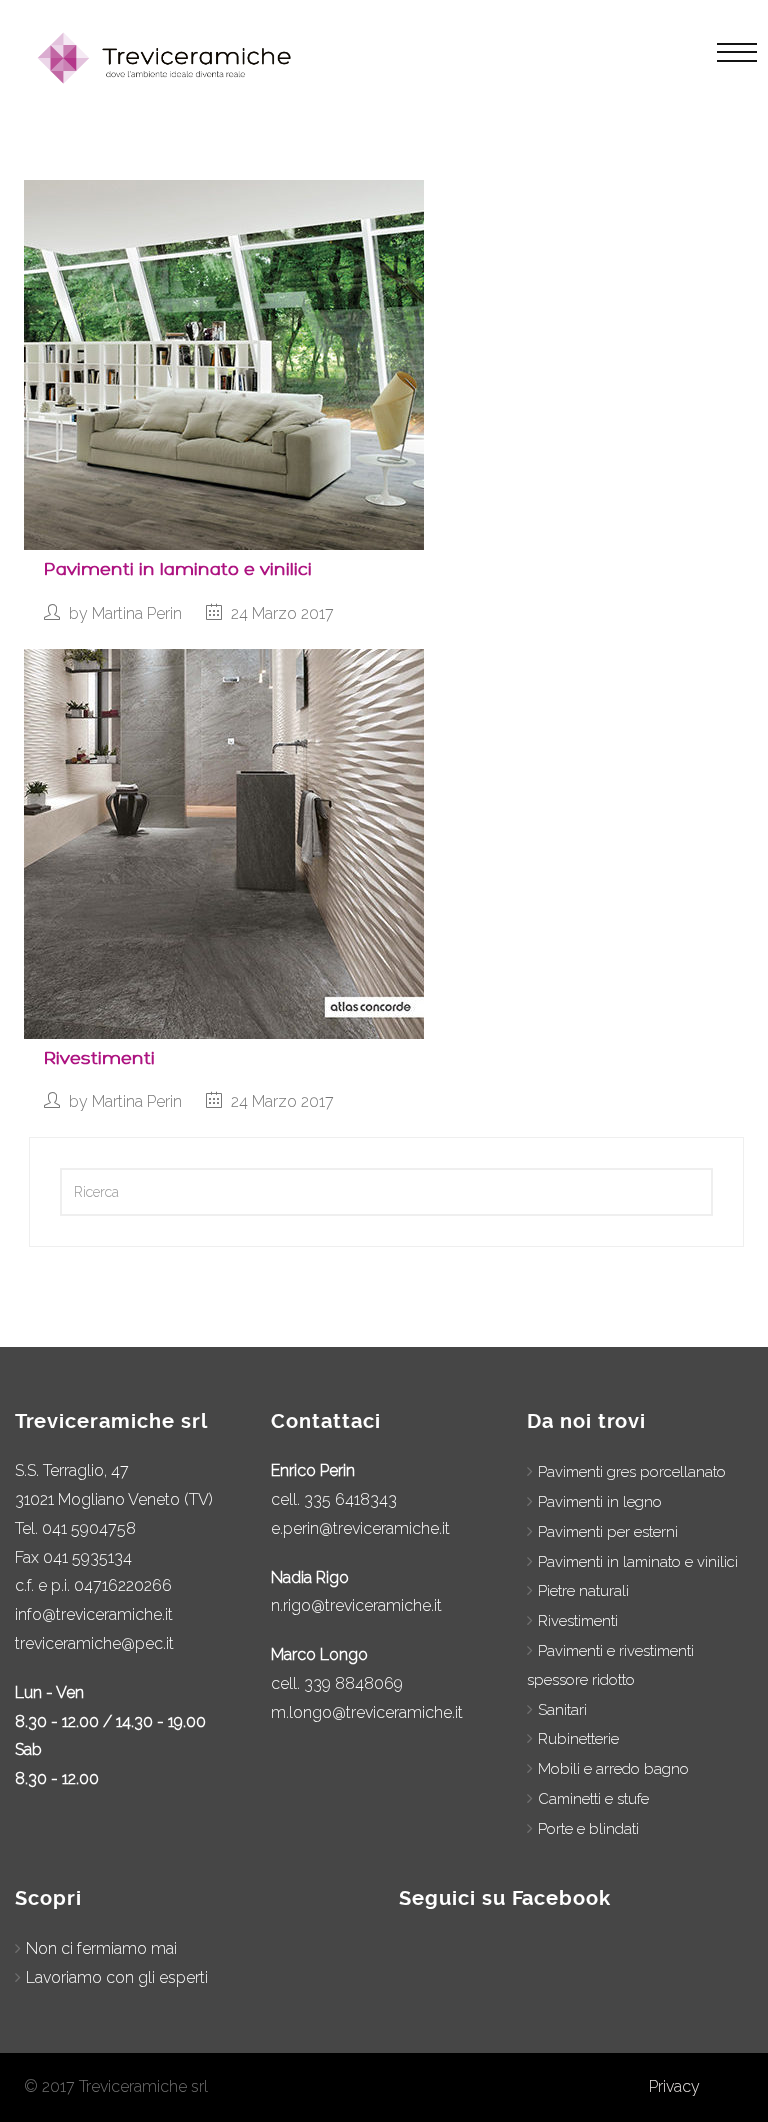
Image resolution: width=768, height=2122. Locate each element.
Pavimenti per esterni (608, 1532)
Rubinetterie (578, 1739)
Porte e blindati (588, 1829)
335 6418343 (350, 1499)
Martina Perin (137, 613)
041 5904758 (89, 1528)
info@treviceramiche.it (94, 1614)
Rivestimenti (99, 1058)
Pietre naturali (583, 1591)
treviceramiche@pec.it (94, 1643)
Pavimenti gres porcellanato (632, 1472)
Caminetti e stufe (593, 1799)
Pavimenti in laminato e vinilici (178, 569)
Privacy (674, 2086)
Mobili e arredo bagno (613, 1769)
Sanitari (562, 1710)
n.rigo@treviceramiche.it (356, 1605)
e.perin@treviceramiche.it (360, 1528)
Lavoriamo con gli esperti (117, 1977)
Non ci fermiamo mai (101, 1948)
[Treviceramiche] (168, 58)
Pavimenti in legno (600, 1502)
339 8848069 (353, 1683)
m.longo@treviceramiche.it (367, 1712)
